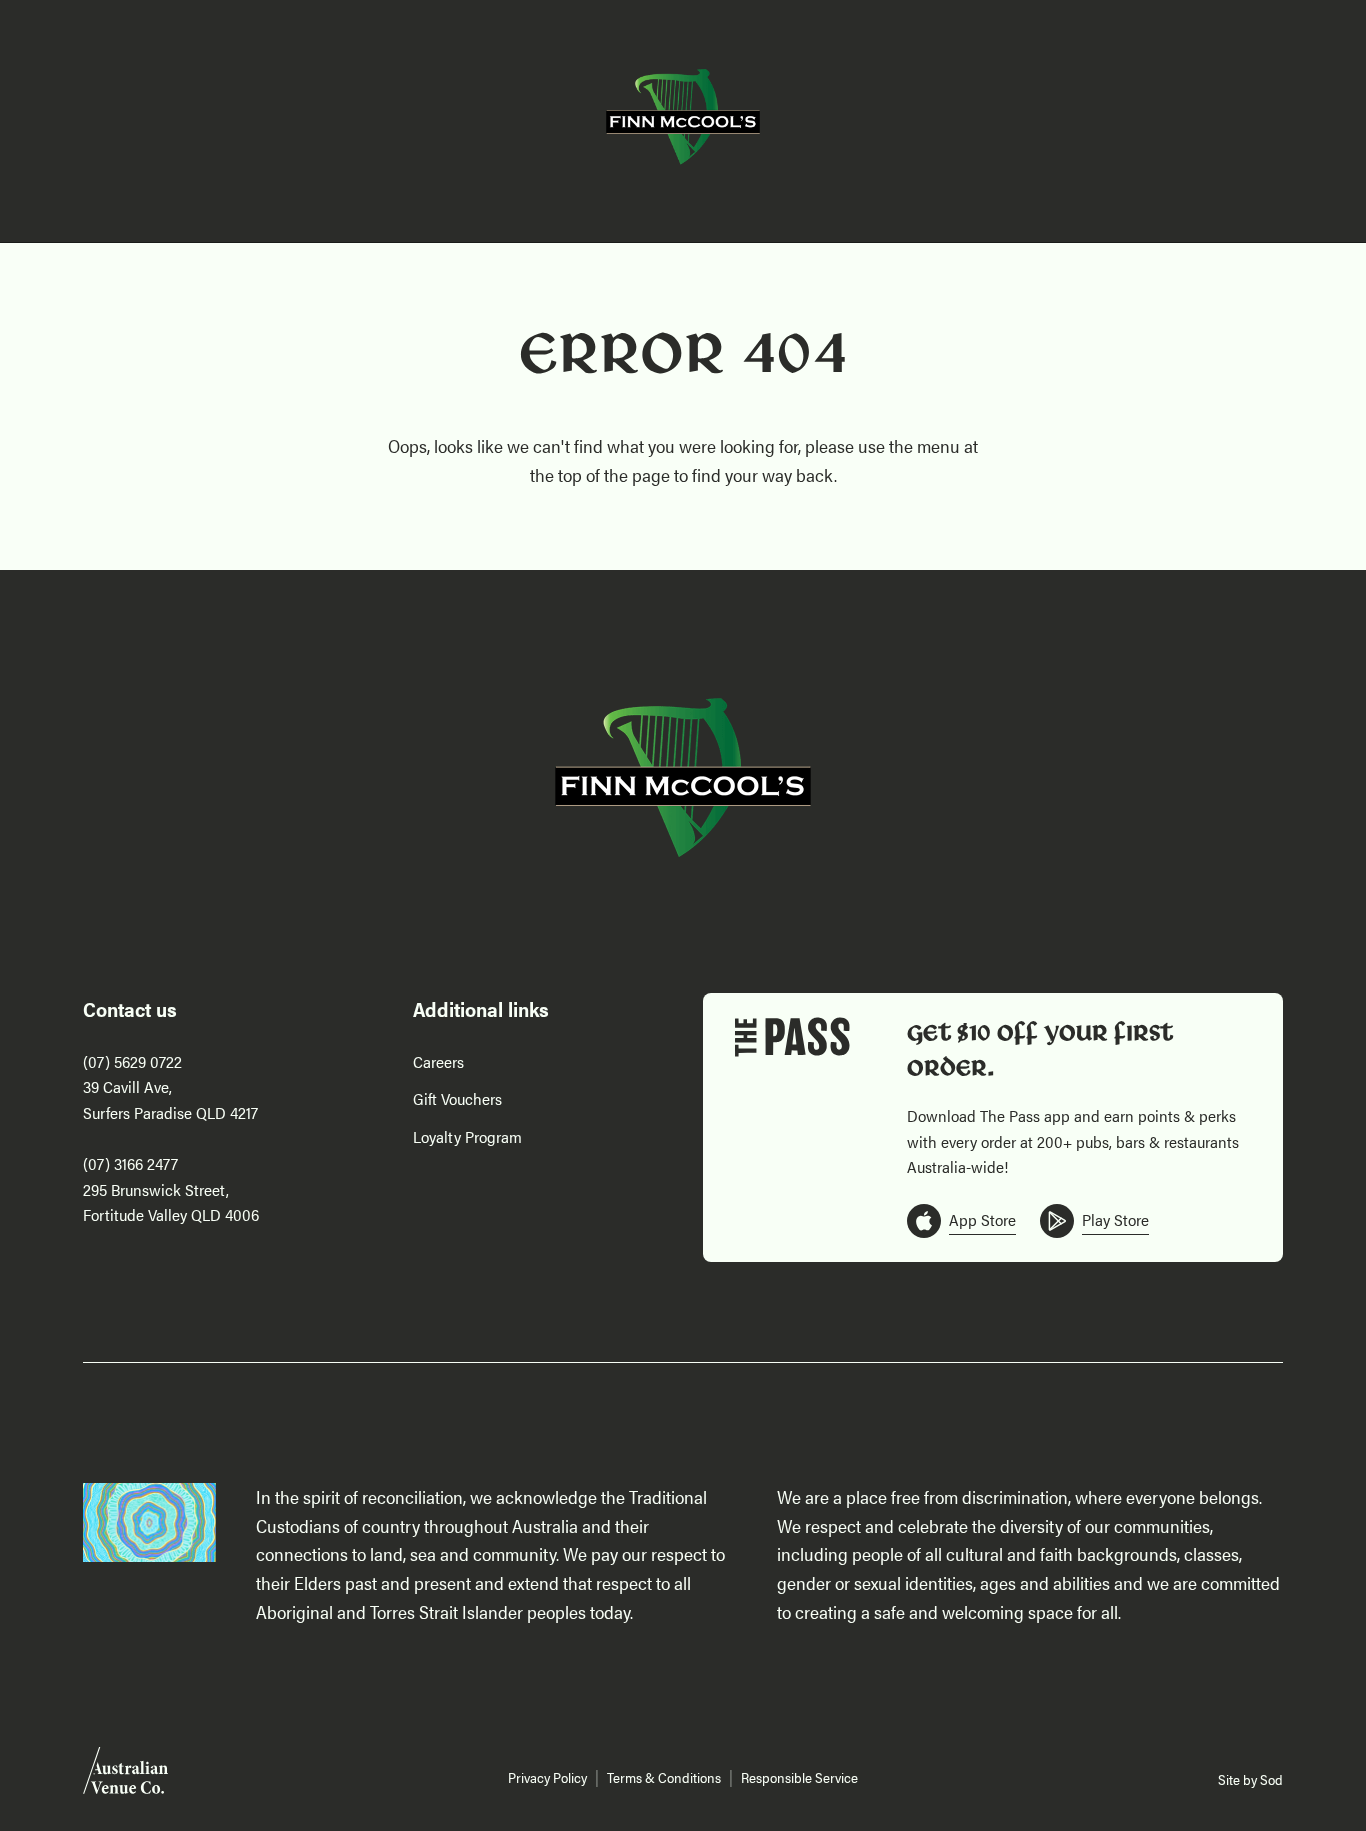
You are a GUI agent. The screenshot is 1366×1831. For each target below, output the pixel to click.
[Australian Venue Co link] (125, 1777)
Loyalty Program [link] (467, 1136)
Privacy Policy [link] (547, 1777)
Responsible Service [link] (799, 1777)
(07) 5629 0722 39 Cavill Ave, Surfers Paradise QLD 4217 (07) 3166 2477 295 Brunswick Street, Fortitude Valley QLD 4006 (171, 1138)
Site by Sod (1250, 1779)
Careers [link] (438, 1061)
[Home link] (683, 117)
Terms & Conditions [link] (664, 1777)
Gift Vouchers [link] (457, 1098)
